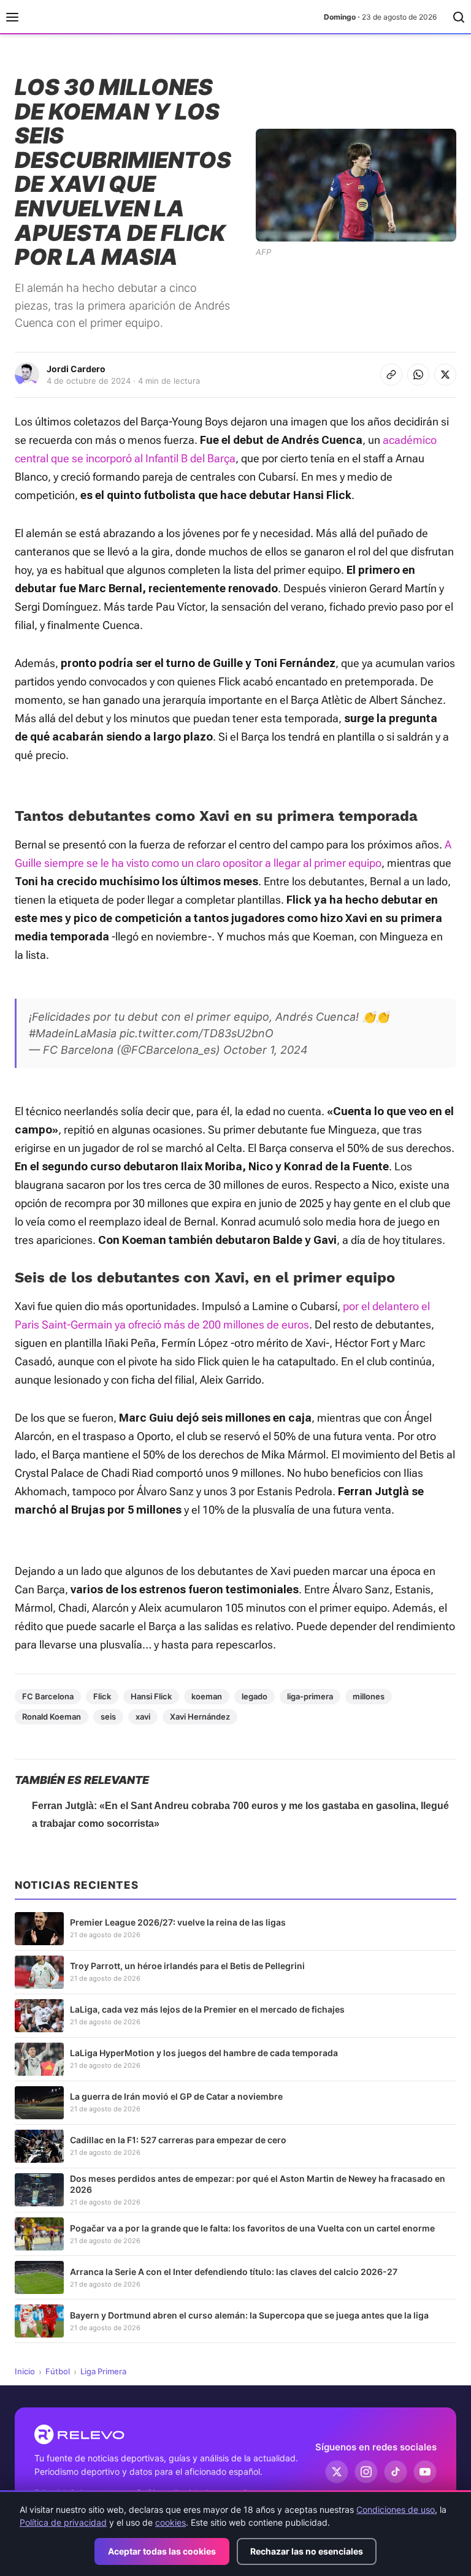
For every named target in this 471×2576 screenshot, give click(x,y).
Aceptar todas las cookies (162, 2551)
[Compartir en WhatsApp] (418, 375)
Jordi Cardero (76, 369)
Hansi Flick (151, 1696)
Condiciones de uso (396, 2509)
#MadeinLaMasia (73, 1033)
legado (255, 1696)
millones (369, 1696)
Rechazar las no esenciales (307, 2551)
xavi (143, 1717)
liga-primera (310, 1696)
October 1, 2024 (266, 1050)
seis (108, 1717)
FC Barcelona (48, 1696)
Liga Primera (103, 2371)
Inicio (25, 2371)
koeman (207, 1696)
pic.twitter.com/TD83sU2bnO (197, 1033)
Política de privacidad (63, 2522)
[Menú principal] (12, 17)
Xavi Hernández (200, 1717)
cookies (170, 2522)
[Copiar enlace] (391, 375)
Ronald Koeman (52, 1717)
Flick (102, 1696)
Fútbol (58, 2371)
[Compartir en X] (445, 375)
